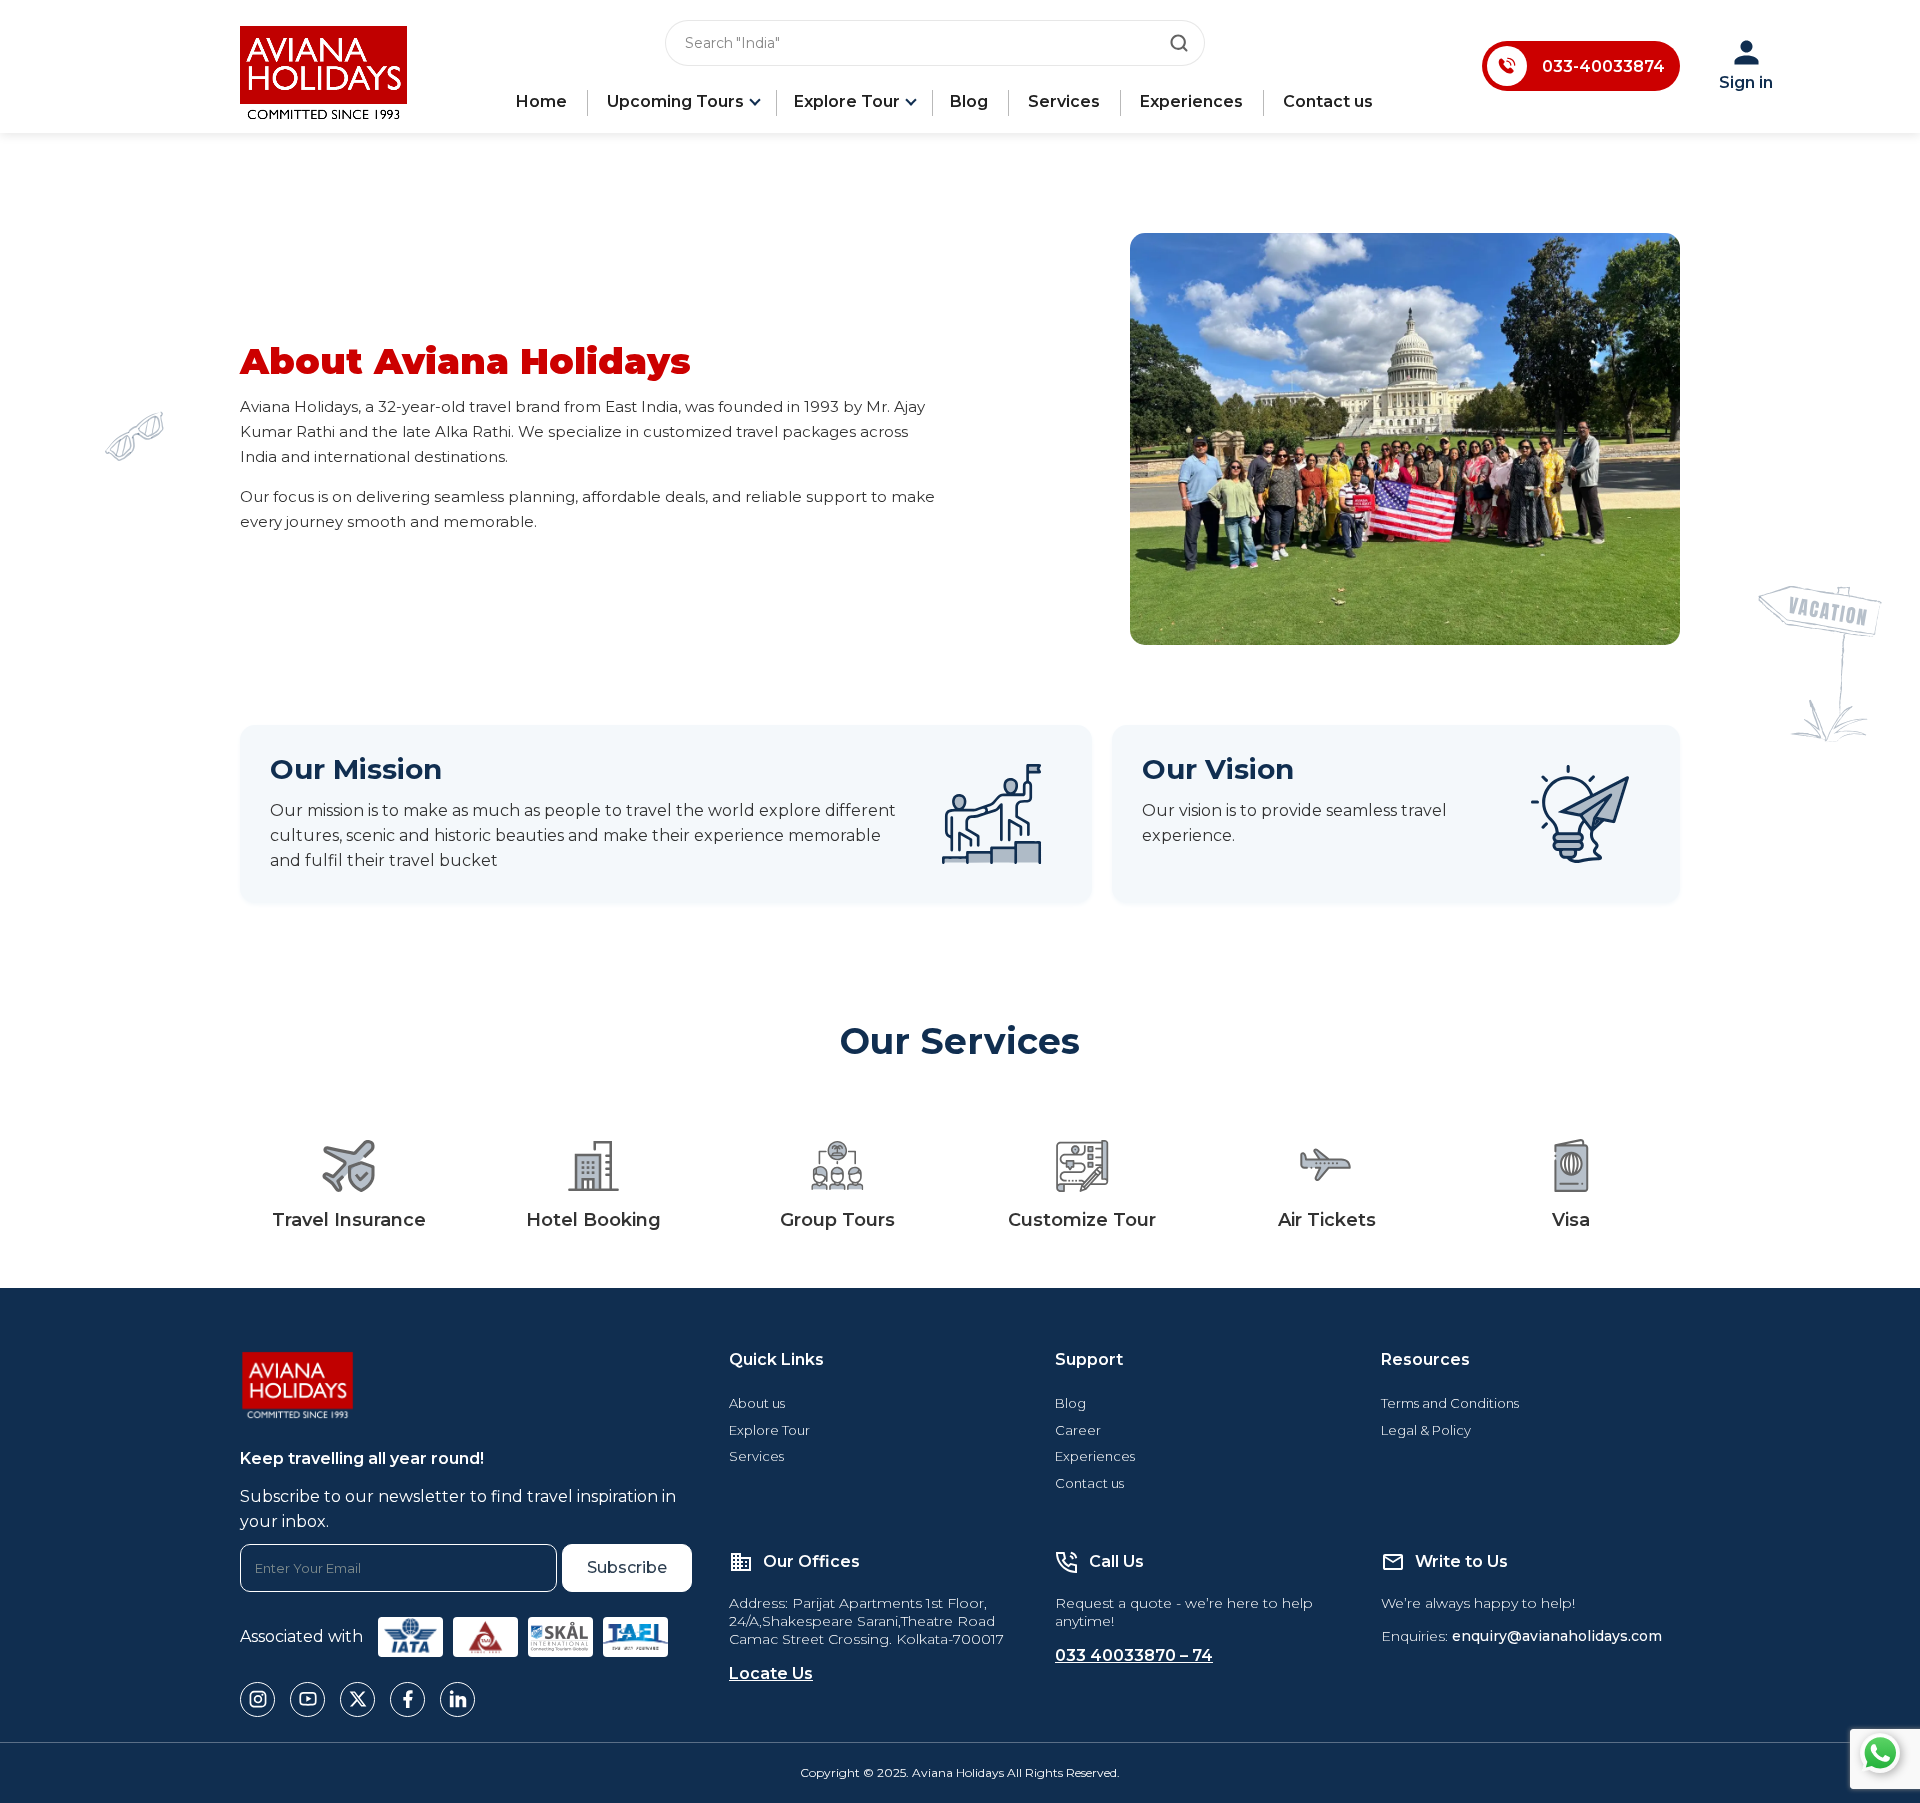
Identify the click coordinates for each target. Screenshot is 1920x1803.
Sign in (1746, 82)
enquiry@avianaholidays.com (1557, 1636)
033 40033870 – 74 (1134, 1655)
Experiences (1191, 101)
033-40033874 (1603, 66)
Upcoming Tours (675, 101)
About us (757, 1403)
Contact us (1328, 101)
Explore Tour (847, 101)
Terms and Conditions (1450, 1403)
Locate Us (771, 1673)
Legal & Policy (1426, 1430)
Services (1064, 101)
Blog (969, 101)
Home (541, 101)
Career (1078, 1430)
